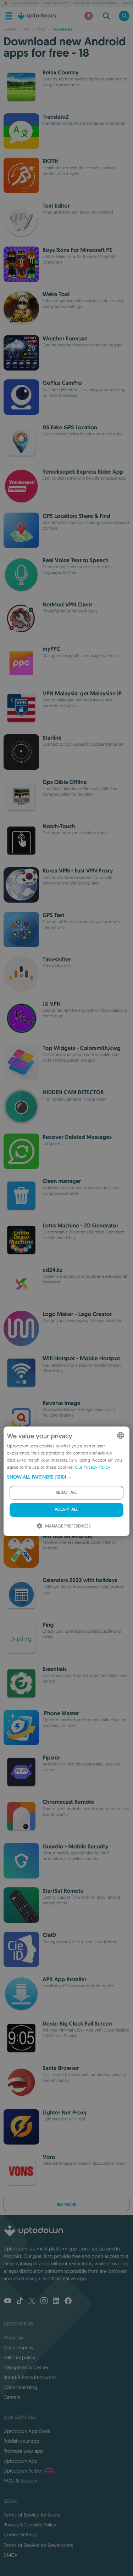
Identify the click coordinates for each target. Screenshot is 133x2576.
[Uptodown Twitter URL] (32, 2301)
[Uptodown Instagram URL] (44, 2301)
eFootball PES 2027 (56, 4)
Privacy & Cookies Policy (30, 2525)
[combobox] (121, 1435)
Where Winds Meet (26, 4)
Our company (19, 2348)
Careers (12, 2397)
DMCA (10, 2555)
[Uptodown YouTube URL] (8, 2301)
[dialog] (66, 1481)
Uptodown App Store (27, 2431)
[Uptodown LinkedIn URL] (56, 2301)
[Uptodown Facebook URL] (68, 2301)
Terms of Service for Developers (38, 2545)
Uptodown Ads (20, 2461)
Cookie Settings (21, 2535)
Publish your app (22, 2441)
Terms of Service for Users (32, 2515)
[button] (66, 1477)
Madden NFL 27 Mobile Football (96, 4)
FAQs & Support (21, 2481)
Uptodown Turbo (28, 2471)
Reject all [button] (66, 1493)
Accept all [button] (66, 1510)
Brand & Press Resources (30, 2377)
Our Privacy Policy (92, 1467)
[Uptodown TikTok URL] (20, 2301)
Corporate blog (20, 2387)
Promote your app (23, 2451)
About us (13, 2338)
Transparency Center (26, 2367)
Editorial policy (19, 2357)
